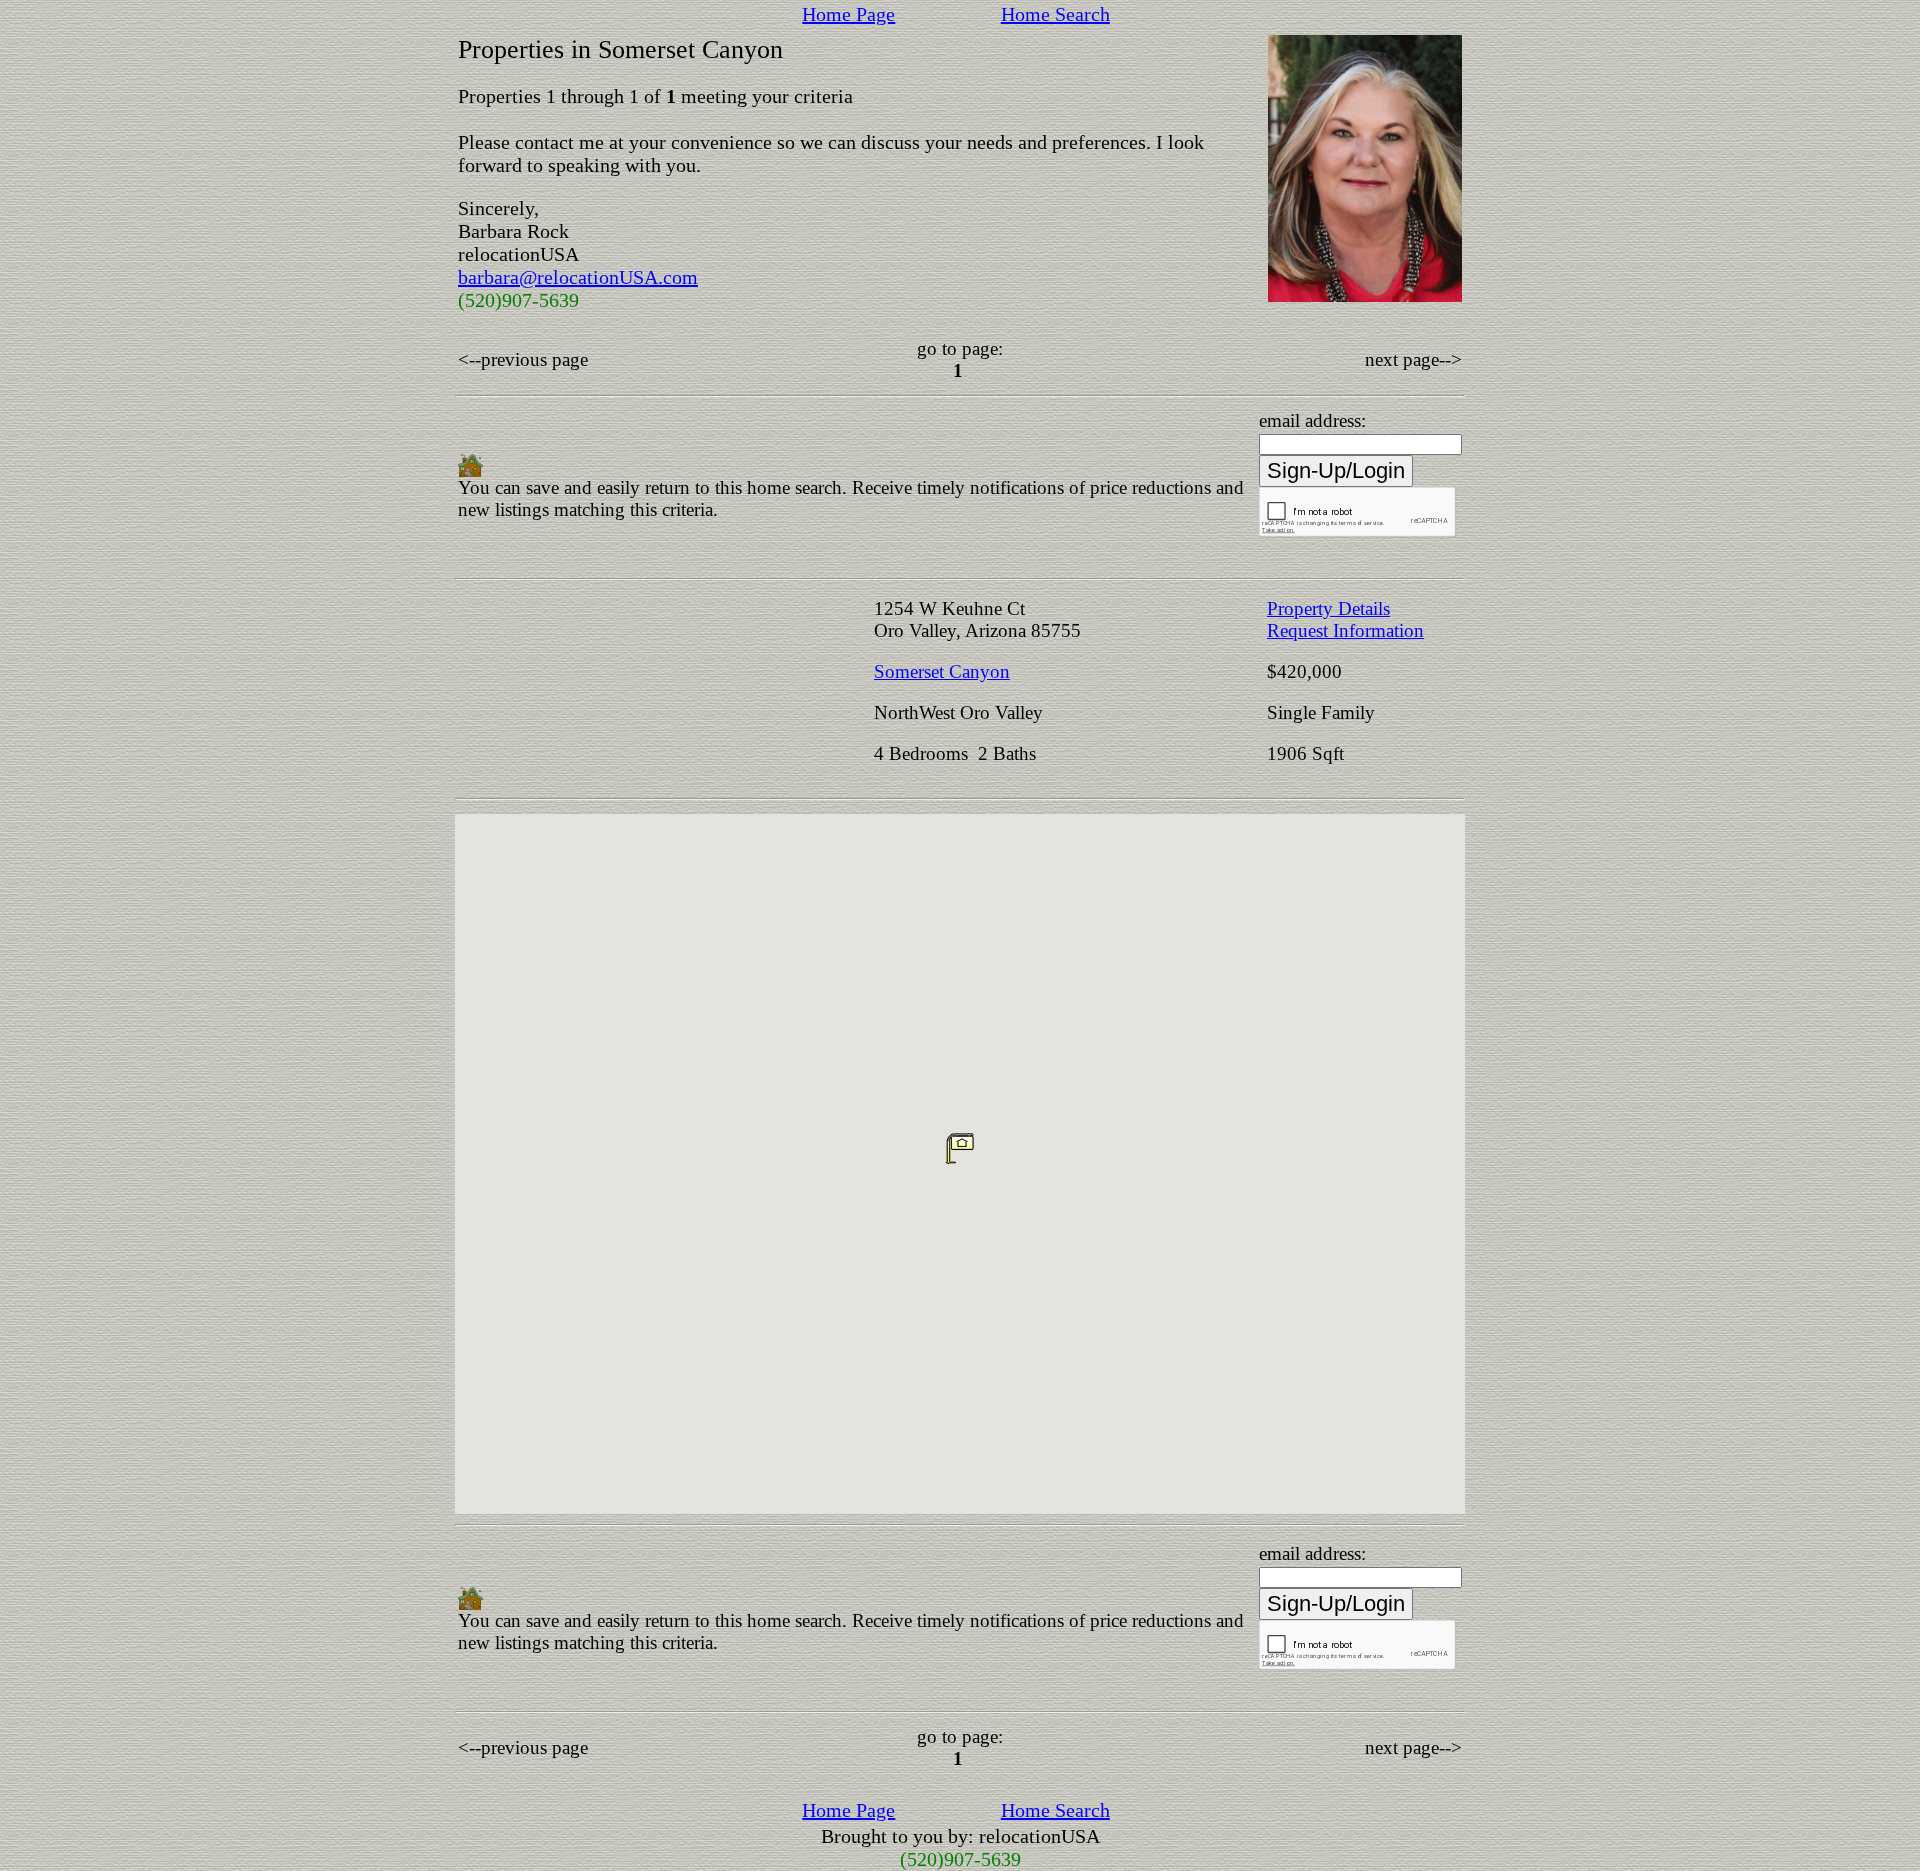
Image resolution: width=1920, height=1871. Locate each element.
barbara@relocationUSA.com (578, 277)
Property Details (1328, 608)
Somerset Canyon (942, 671)
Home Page (848, 14)
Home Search (1055, 14)
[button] (960, 1148)
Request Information (1345, 630)
